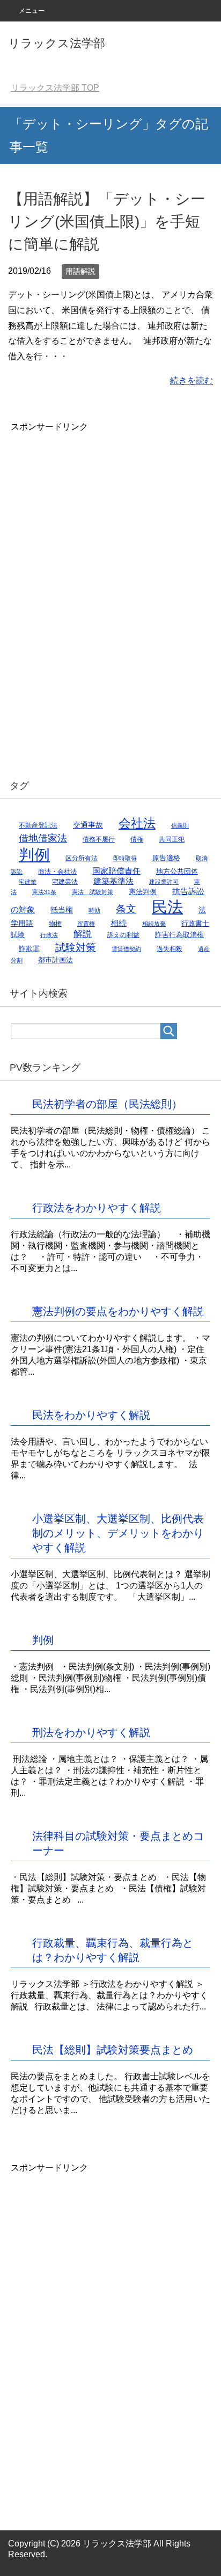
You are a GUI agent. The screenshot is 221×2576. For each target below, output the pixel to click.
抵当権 (62, 910)
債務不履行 (99, 839)
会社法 (137, 823)
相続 (119, 923)
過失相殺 (170, 949)
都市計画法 (56, 960)
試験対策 (76, 948)
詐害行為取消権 (179, 935)
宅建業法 (65, 882)
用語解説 (80, 271)
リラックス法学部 (57, 43)
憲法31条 (44, 892)
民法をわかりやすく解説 (91, 1415)
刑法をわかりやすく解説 (91, 1732)
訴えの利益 (123, 935)
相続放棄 (154, 924)
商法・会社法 (57, 872)
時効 (94, 910)
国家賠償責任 (116, 871)
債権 (137, 839)
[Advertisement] (91, 594)
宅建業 (28, 882)
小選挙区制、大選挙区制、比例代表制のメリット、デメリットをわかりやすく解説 (118, 1533)
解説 (83, 934)
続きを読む (191, 380)
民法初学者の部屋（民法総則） (107, 1104)
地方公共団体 (177, 871)
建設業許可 (164, 882)
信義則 (180, 825)
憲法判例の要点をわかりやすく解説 (118, 1311)
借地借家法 (43, 838)
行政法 (49, 935)
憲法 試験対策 (93, 892)
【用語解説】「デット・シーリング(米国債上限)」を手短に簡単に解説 (107, 222)
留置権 (86, 924)
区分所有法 (82, 858)
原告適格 (166, 858)
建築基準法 (113, 881)
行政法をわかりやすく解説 (97, 1208)
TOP (55, 88)
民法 (167, 907)
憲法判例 (143, 892)
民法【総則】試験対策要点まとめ (113, 2050)
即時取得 (125, 858)
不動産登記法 (38, 825)
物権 (55, 924)
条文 (126, 909)
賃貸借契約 (126, 949)
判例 (34, 855)
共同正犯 (172, 839)
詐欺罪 (29, 949)
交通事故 (88, 825)
